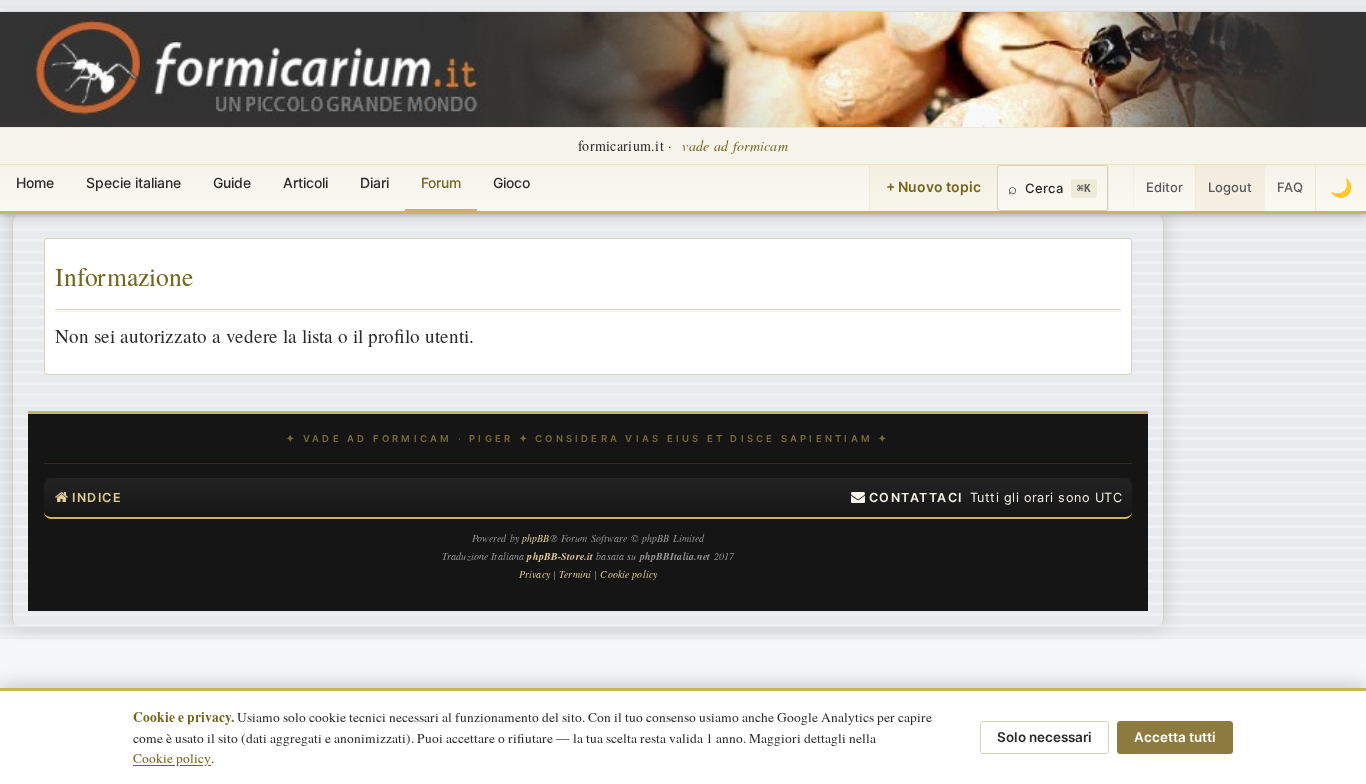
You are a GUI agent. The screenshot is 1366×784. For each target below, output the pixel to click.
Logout (1230, 187)
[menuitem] (907, 498)
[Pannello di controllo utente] (1121, 188)
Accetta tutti (1175, 737)
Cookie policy (172, 758)
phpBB (536, 538)
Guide (232, 182)
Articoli (305, 182)
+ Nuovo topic (933, 186)
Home (35, 182)
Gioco (511, 182)
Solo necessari (1044, 737)
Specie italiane (133, 182)
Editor (1164, 187)
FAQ (1290, 187)
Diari (374, 182)
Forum (441, 182)
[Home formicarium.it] (683, 69)
